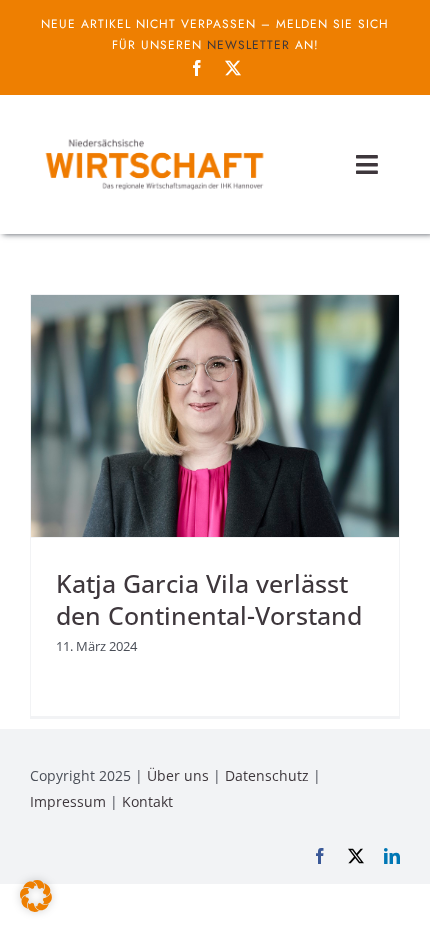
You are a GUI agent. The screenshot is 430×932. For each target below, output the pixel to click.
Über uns (178, 775)
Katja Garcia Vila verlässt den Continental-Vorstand (209, 599)
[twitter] (233, 68)
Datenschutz (267, 775)
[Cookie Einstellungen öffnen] (36, 906)
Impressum (68, 801)
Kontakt (147, 801)
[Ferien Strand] (153, 137)
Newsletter (248, 45)
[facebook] (197, 68)
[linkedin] (392, 856)
